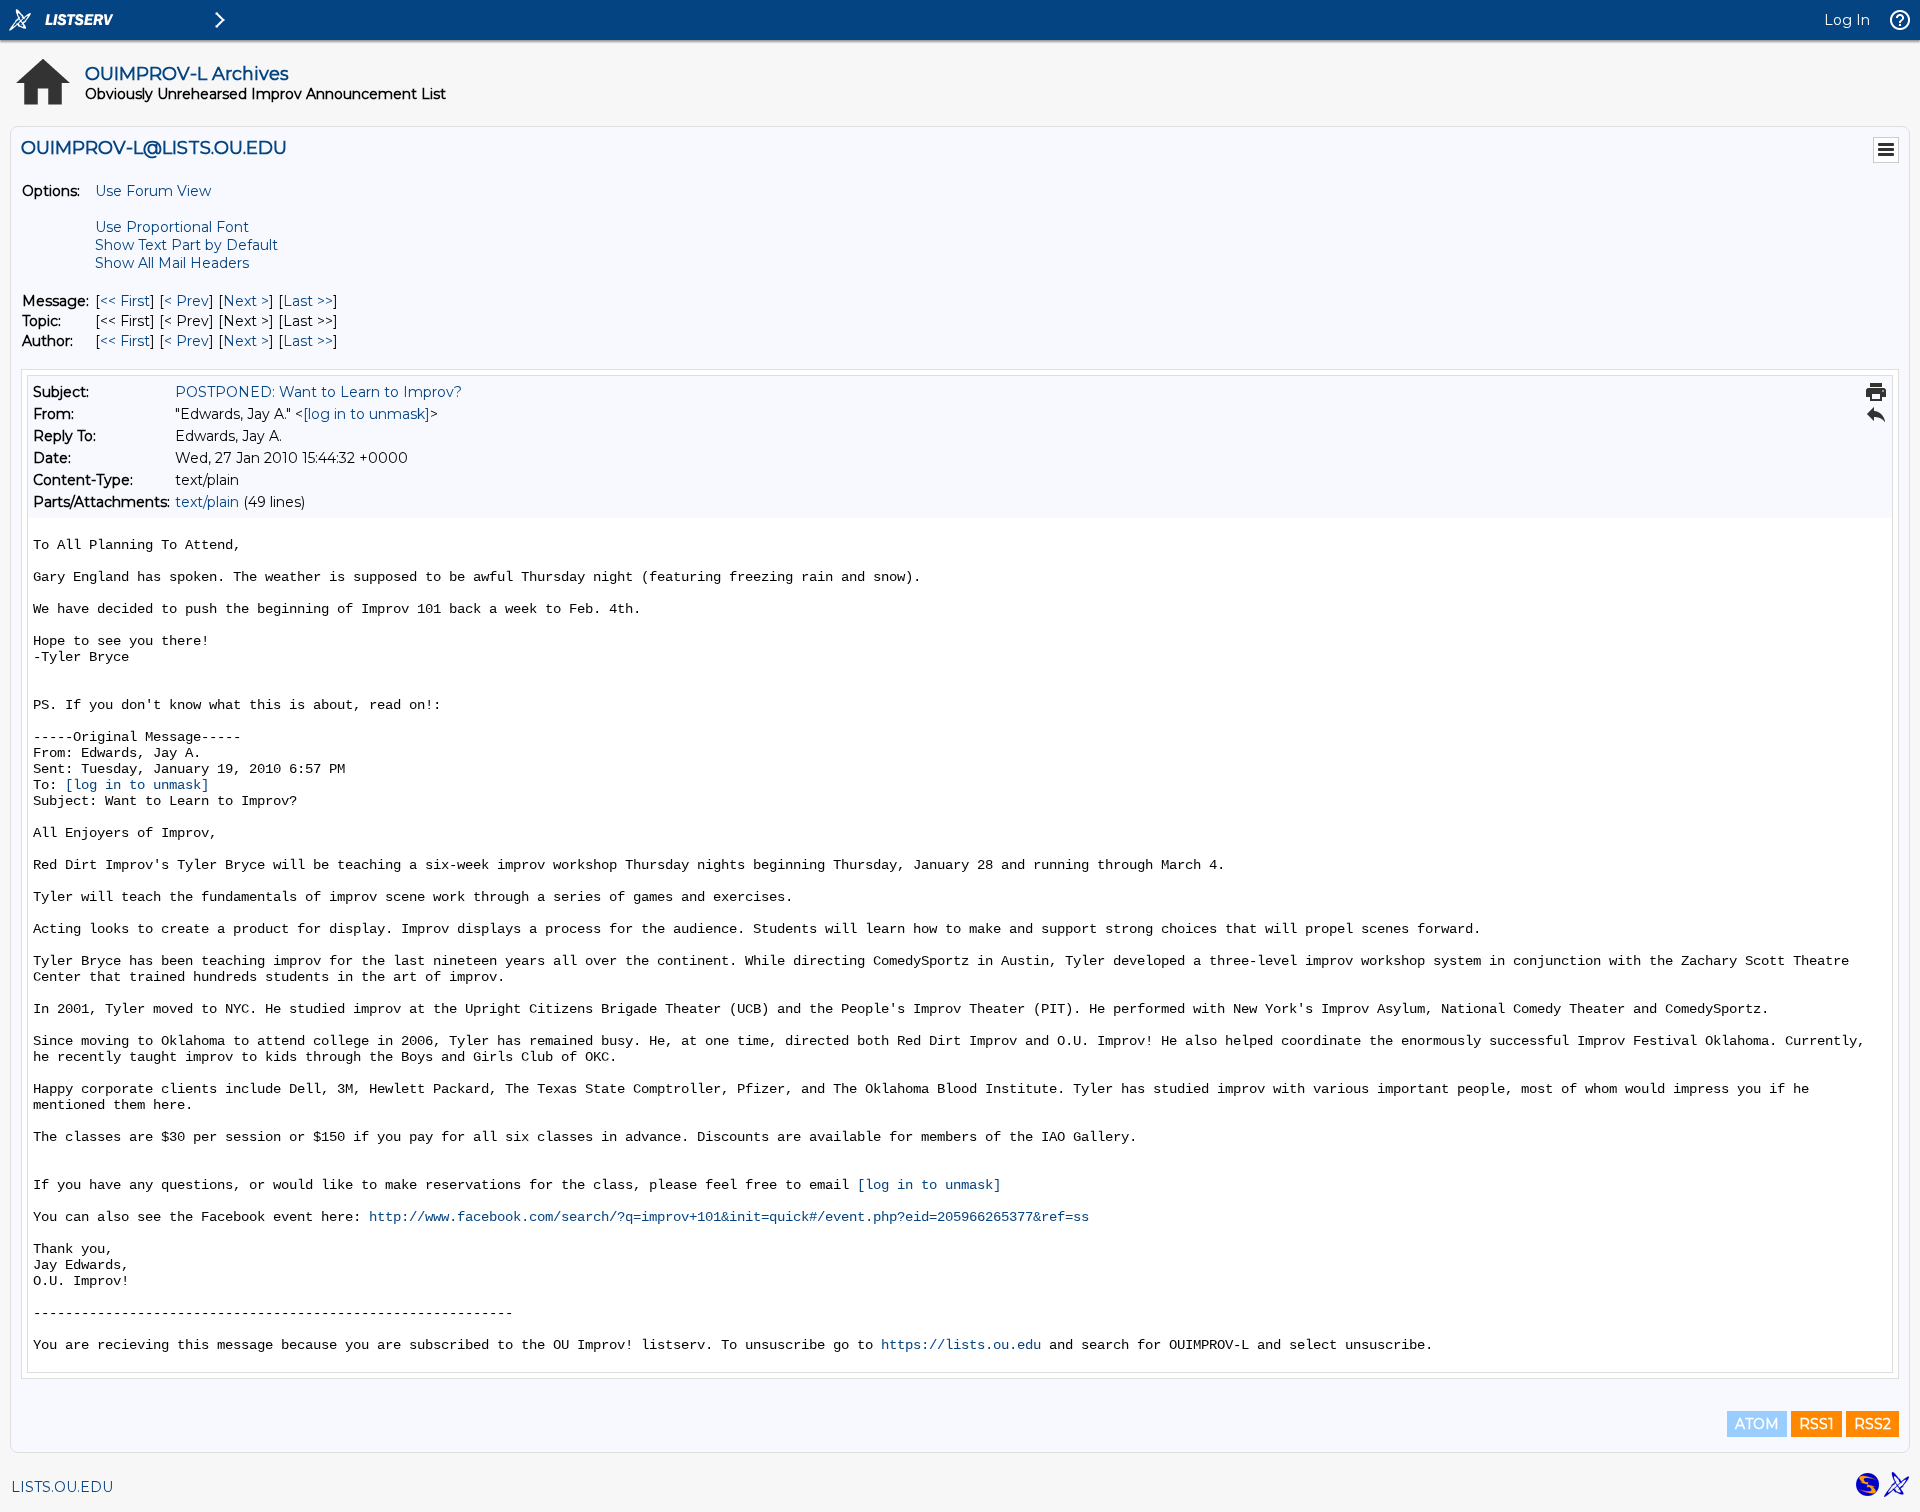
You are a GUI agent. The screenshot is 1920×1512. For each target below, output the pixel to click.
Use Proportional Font (172, 227)
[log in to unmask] (366, 414)
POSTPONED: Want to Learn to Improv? (318, 392)
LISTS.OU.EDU (62, 1487)
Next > (246, 301)
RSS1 (1816, 1424)
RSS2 (1872, 1424)
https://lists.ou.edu (961, 1345)
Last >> (308, 301)
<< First (125, 301)
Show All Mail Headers (172, 263)
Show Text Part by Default (186, 245)
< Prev (186, 301)
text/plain (207, 502)
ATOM (1757, 1424)
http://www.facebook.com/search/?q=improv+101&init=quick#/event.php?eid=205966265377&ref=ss (729, 1217)
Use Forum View (153, 191)
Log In (1847, 20)
